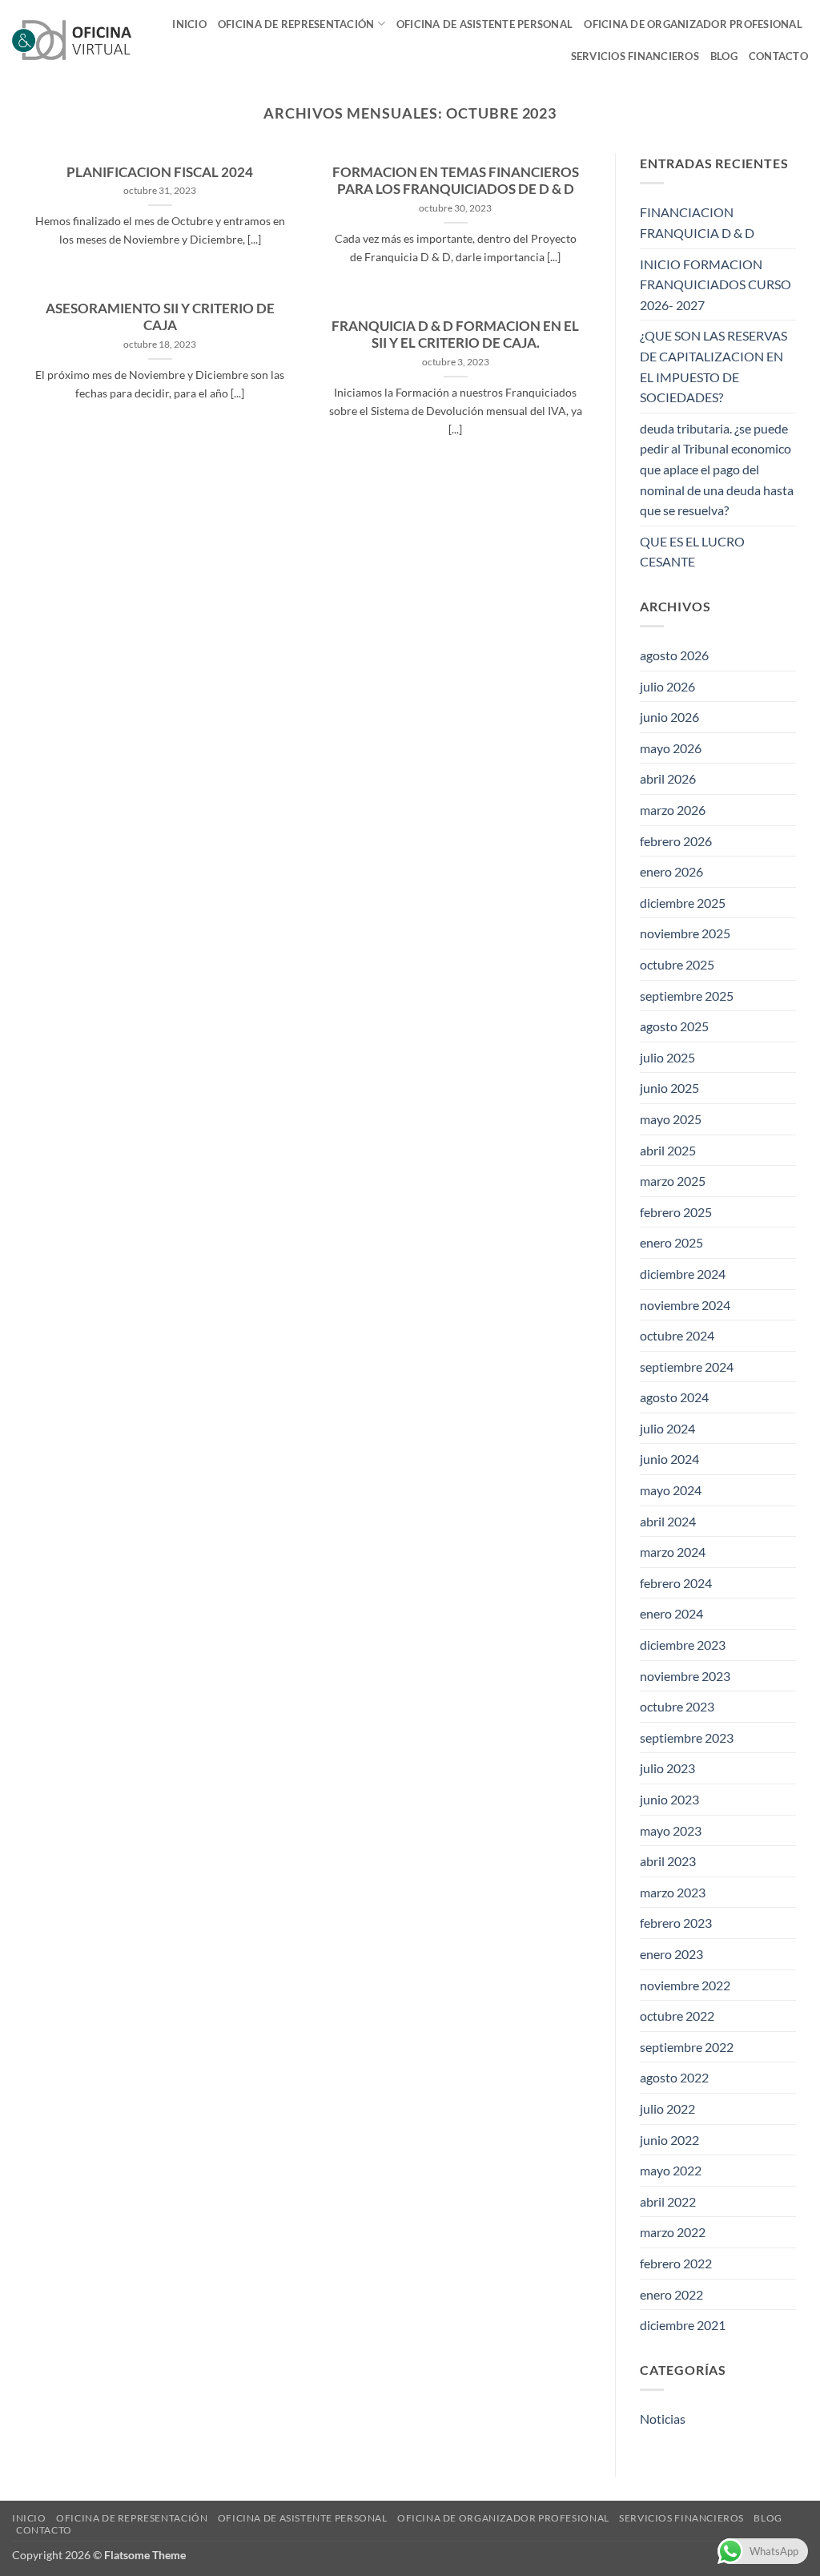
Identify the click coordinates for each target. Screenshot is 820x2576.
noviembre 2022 (685, 1985)
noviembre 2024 (685, 1305)
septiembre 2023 (687, 1737)
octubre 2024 (677, 1335)
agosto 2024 (674, 1397)
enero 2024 (671, 1613)
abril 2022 (668, 2201)
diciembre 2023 (683, 1645)
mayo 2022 (671, 2170)
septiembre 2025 (687, 996)
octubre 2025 (677, 964)
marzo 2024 (673, 1552)
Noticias (663, 2419)
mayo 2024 (671, 1490)
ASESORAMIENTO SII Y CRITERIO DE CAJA (160, 317)
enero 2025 (671, 1242)
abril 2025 (668, 1150)
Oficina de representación (296, 24)
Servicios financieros (635, 56)
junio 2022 (669, 2140)
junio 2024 (669, 1459)
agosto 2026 (674, 655)
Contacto (778, 56)
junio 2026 (669, 717)
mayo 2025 (671, 1119)
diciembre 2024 (683, 1274)
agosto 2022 (674, 2077)
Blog (724, 56)
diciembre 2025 (683, 903)
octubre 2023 (677, 1706)
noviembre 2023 (685, 1676)
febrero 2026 (676, 841)
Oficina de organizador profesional (693, 24)
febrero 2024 (676, 1583)
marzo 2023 (673, 1892)
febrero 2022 (676, 2263)
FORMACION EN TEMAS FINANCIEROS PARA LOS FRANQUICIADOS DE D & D (456, 181)
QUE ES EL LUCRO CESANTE (692, 552)
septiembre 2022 (687, 2047)
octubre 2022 (677, 2016)
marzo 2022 (673, 2232)
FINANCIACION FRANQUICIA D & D (697, 222)
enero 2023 (671, 1954)
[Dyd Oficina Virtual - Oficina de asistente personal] (72, 40)
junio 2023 (669, 1799)
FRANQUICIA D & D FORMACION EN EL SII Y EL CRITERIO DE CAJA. (455, 335)
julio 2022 (667, 2108)
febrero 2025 (676, 1212)
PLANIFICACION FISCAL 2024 (160, 172)
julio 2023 (667, 1768)
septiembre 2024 (687, 1367)
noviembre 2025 (685, 933)
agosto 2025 (674, 1026)
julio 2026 (667, 686)
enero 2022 (671, 2294)
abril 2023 (668, 1861)
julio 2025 (667, 1057)
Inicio (189, 24)
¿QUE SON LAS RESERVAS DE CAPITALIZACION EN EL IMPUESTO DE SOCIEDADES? (713, 366)
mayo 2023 (671, 1830)
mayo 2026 (671, 748)
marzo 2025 (673, 1181)
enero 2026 (671, 871)
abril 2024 (668, 1521)
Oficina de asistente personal (484, 24)
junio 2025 (669, 1088)
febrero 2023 (676, 1923)
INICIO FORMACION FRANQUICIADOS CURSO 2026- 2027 (715, 284)
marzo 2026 (673, 810)
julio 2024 (667, 1428)
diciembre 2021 (683, 2325)
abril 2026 (668, 778)
